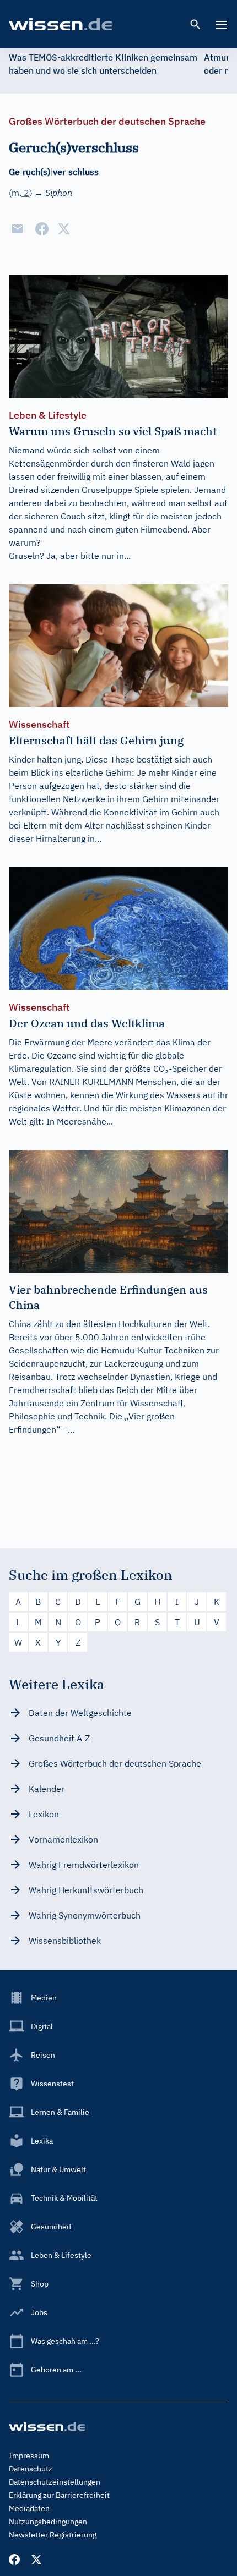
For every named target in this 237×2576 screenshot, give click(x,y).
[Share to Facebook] (42, 229)
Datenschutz (31, 2469)
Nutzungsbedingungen (48, 2522)
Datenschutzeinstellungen (55, 2482)
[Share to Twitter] (64, 229)
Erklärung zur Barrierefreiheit (59, 2495)
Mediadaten (29, 2508)
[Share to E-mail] (18, 229)
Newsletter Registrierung (53, 2535)
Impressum (29, 2456)
